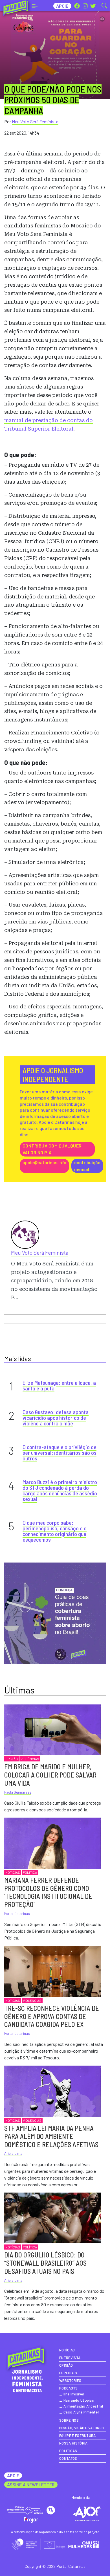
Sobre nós (69, 2420)
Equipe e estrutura (78, 2435)
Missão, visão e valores (82, 2428)
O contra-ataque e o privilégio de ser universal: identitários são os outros (60, 1452)
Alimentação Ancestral (83, 2406)
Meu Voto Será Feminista (35, 121)
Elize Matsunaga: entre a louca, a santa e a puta (59, 1385)
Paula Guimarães (18, 1792)
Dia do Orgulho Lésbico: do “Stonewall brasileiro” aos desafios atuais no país (45, 2263)
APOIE (13, 2475)
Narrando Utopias (79, 2400)
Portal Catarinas (17, 1914)
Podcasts (69, 2388)
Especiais (68, 2373)
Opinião (12, 1759)
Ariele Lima (13, 2153)
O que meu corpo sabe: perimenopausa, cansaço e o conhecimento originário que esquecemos (55, 1531)
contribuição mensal (87, 1166)
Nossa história (73, 2443)
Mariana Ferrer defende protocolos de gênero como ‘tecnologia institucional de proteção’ (48, 1892)
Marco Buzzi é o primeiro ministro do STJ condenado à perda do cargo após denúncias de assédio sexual (60, 1490)
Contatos (68, 2458)
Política (30, 1872)
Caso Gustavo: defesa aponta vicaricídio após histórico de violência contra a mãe (56, 1418)
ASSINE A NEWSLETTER (31, 2484)
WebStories (70, 2380)
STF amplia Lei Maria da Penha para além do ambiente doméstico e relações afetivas (51, 2136)
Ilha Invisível (74, 2394)
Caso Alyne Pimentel (81, 2412)
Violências (30, 1759)
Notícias (13, 1872)
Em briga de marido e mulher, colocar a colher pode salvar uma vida (50, 1775)
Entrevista (70, 2358)
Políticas (68, 2451)
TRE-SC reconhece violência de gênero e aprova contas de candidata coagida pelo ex (52, 2016)
